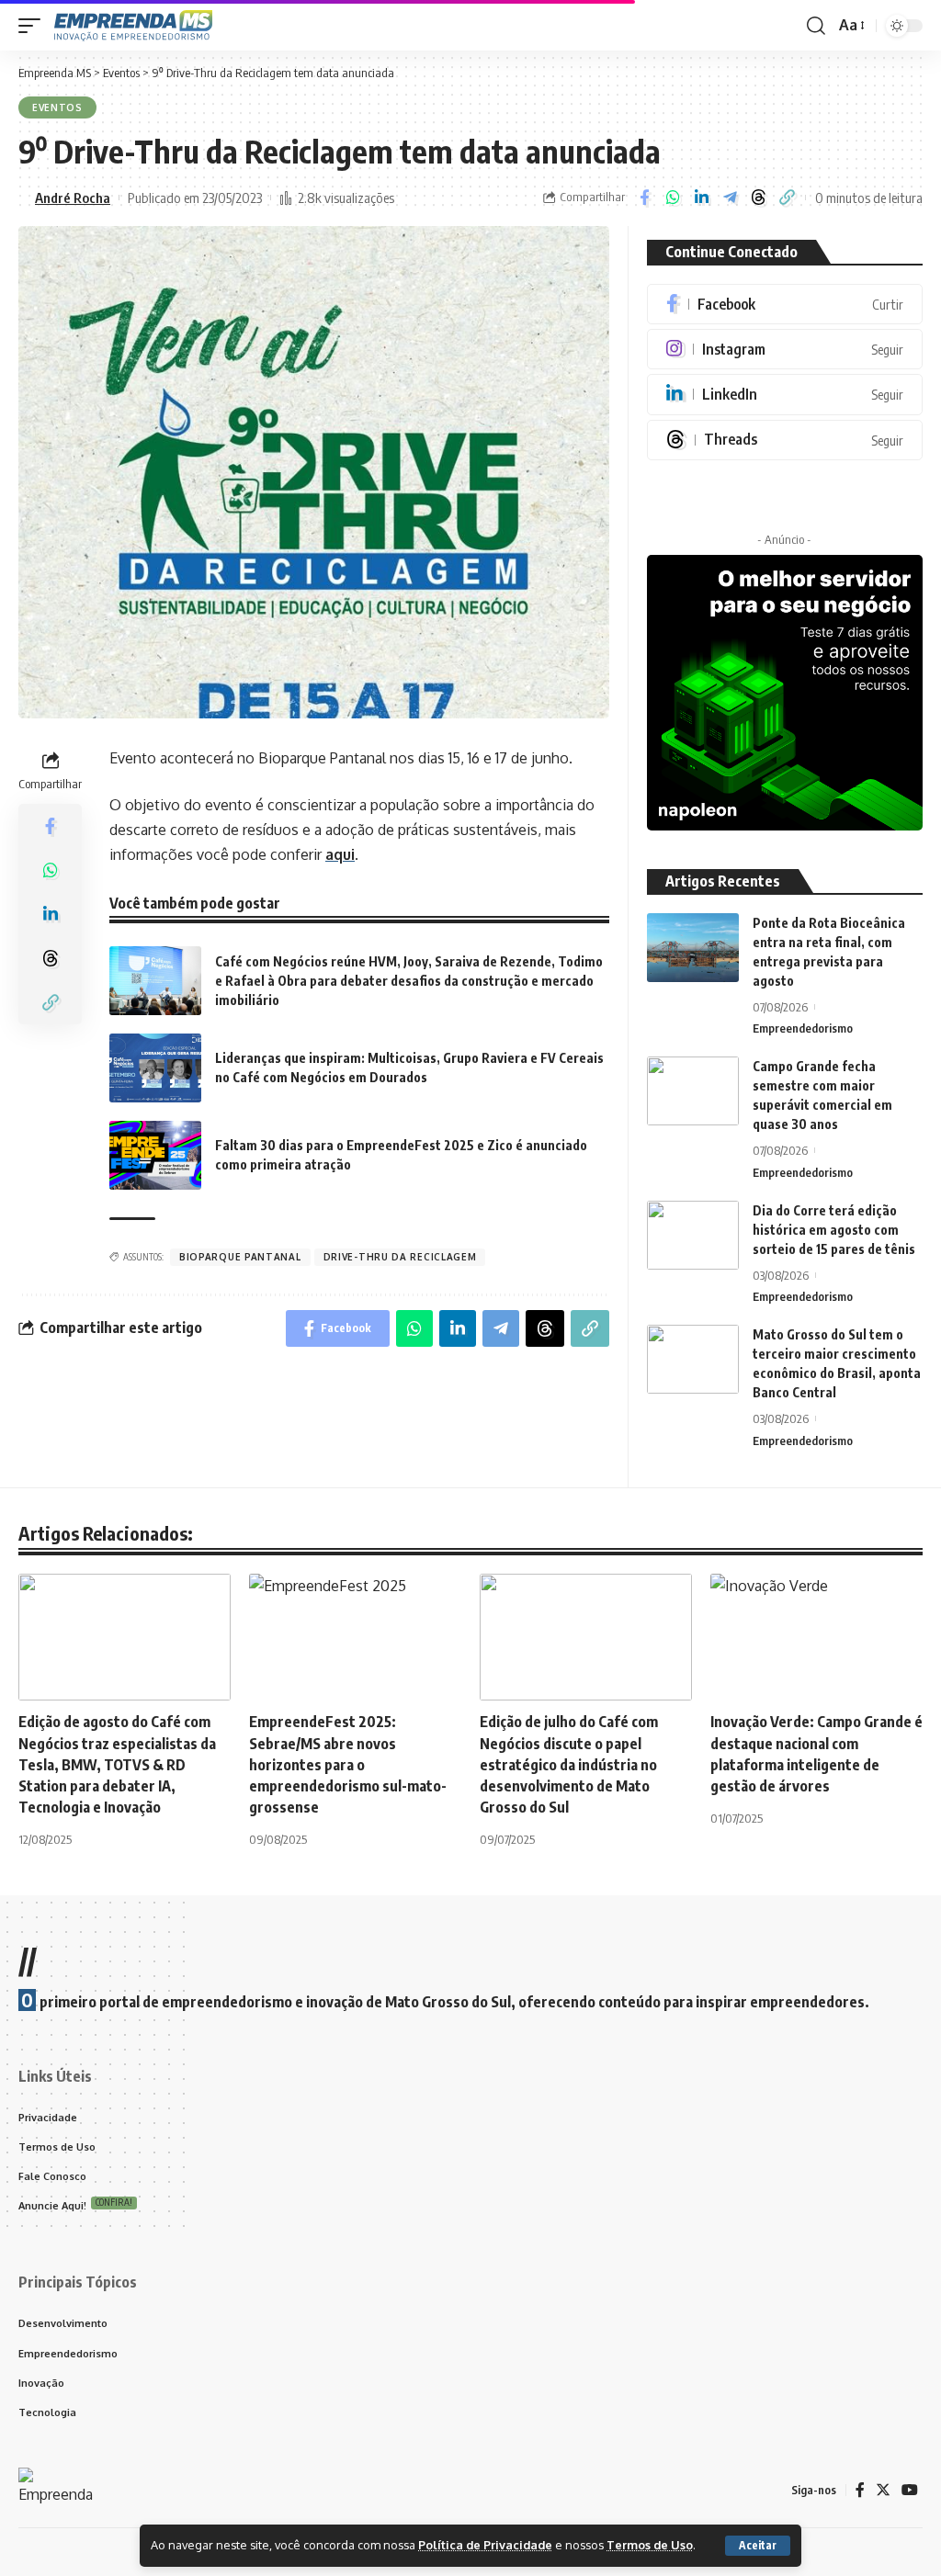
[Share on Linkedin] (701, 198)
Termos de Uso (650, 2545)
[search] (816, 26)
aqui (340, 854)
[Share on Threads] (758, 198)
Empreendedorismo (803, 1028)
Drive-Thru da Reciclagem (400, 1257)
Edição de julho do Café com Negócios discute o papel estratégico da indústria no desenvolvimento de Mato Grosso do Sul (569, 1764)
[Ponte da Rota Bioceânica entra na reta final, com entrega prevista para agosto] (693, 948)
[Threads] (785, 440)
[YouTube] (910, 2490)
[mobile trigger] (34, 26)
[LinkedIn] (785, 394)
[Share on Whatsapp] (673, 198)
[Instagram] (785, 349)
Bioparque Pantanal (240, 1257)
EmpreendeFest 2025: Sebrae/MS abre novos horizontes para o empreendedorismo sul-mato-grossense (348, 1764)
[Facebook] (785, 304)
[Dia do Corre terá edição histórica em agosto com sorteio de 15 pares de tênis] (693, 1235)
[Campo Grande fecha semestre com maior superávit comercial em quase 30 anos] (693, 1091)
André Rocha (73, 198)
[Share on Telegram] (730, 198)
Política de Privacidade (485, 2545)
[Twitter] (883, 2490)
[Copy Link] (787, 198)
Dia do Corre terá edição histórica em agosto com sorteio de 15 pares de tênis (834, 1230)
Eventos (57, 107)
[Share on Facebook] (644, 198)
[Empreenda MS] (133, 26)
